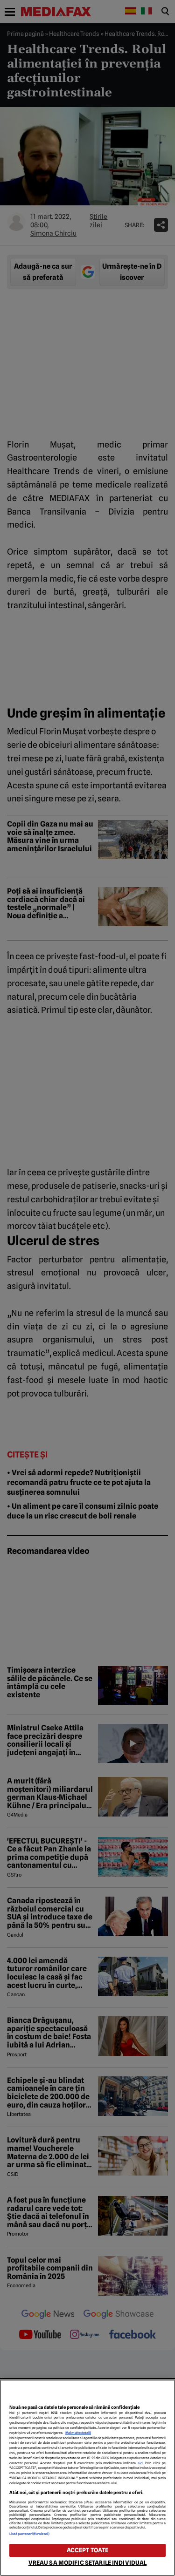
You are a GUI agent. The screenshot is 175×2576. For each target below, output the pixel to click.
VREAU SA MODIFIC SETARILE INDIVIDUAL (88, 2563)
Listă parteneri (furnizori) (29, 2534)
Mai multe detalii (78, 2433)
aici (140, 2463)
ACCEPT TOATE (88, 2550)
